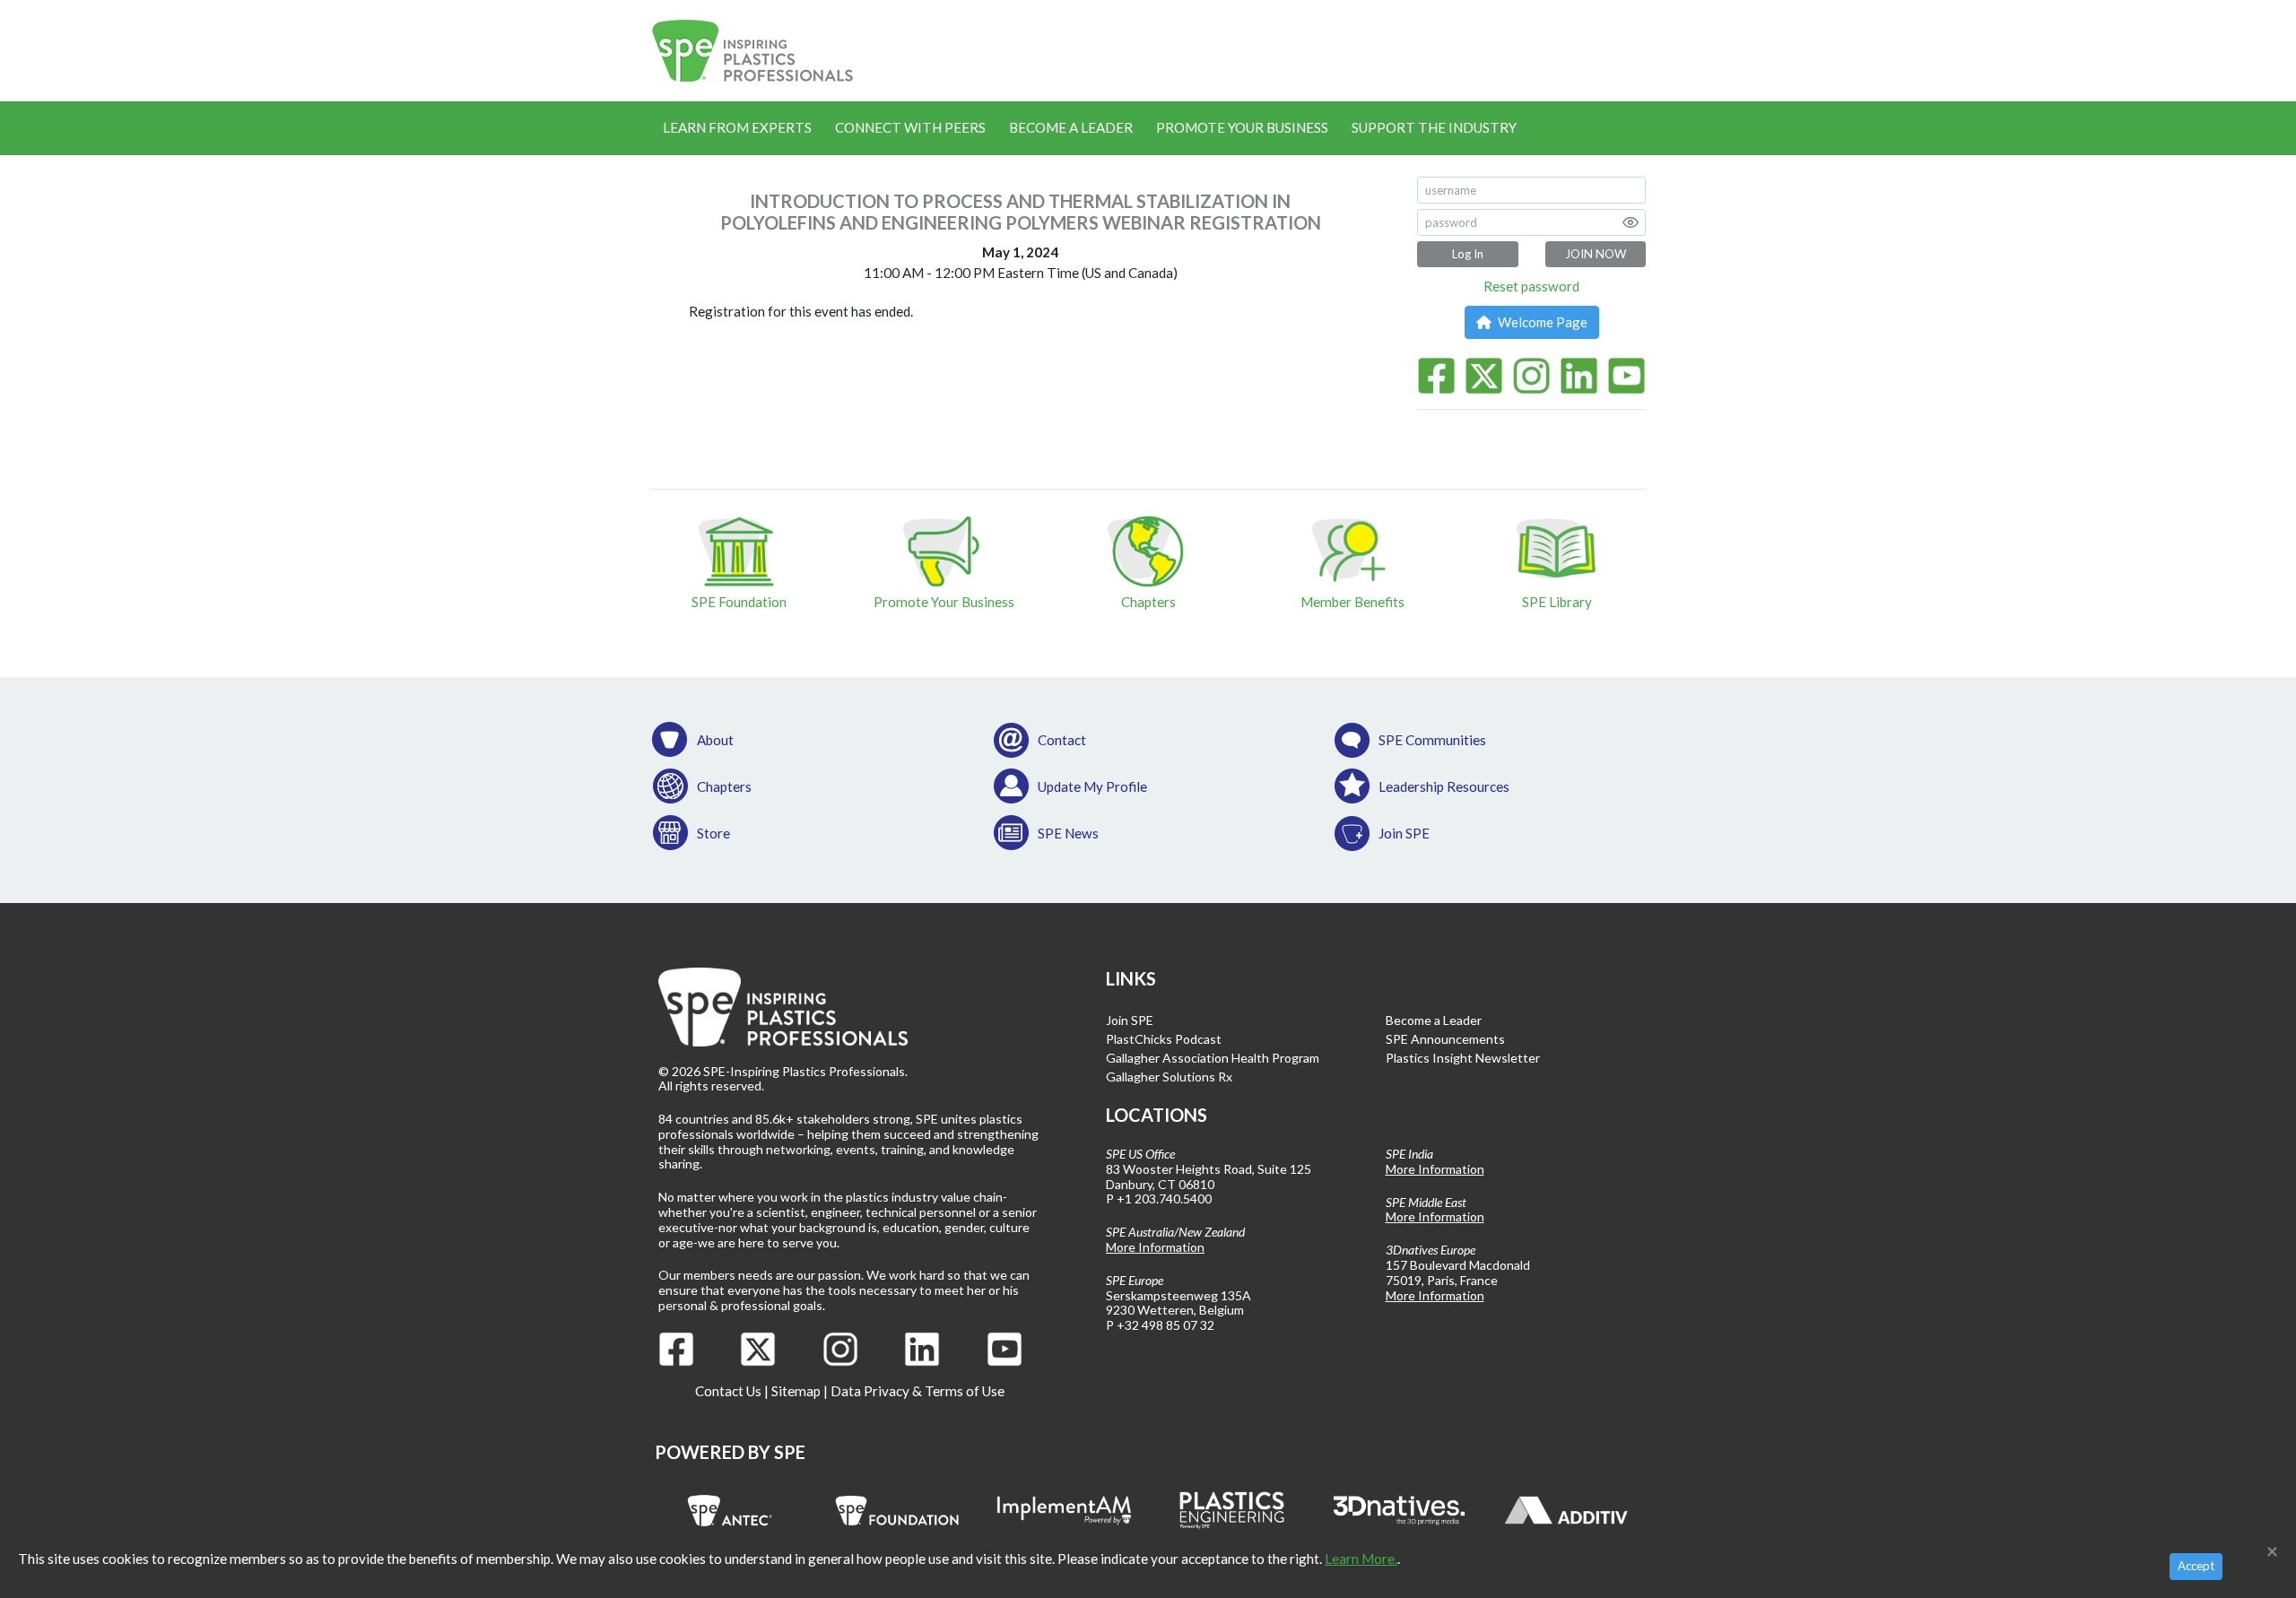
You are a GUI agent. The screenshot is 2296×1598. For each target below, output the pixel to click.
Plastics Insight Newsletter (1463, 1058)
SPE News (1068, 833)
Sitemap (796, 1391)
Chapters (724, 786)
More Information (1155, 1247)
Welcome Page (1541, 322)
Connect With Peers (910, 127)
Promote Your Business (1242, 127)
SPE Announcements (1445, 1039)
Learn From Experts (737, 127)
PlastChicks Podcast (1164, 1039)
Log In (1468, 254)
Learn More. (1361, 1559)
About (715, 740)
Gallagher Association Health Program (1213, 1058)
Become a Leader (1071, 127)
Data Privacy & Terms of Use (918, 1391)
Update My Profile (1092, 786)
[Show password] (1631, 222)
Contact (1062, 740)
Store (713, 833)
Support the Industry (1434, 127)
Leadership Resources (1444, 786)
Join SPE (1404, 833)
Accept (2196, 1566)
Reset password (1531, 286)
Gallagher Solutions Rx (1169, 1077)
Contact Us (728, 1391)
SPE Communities (1432, 740)
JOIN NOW (1596, 254)
